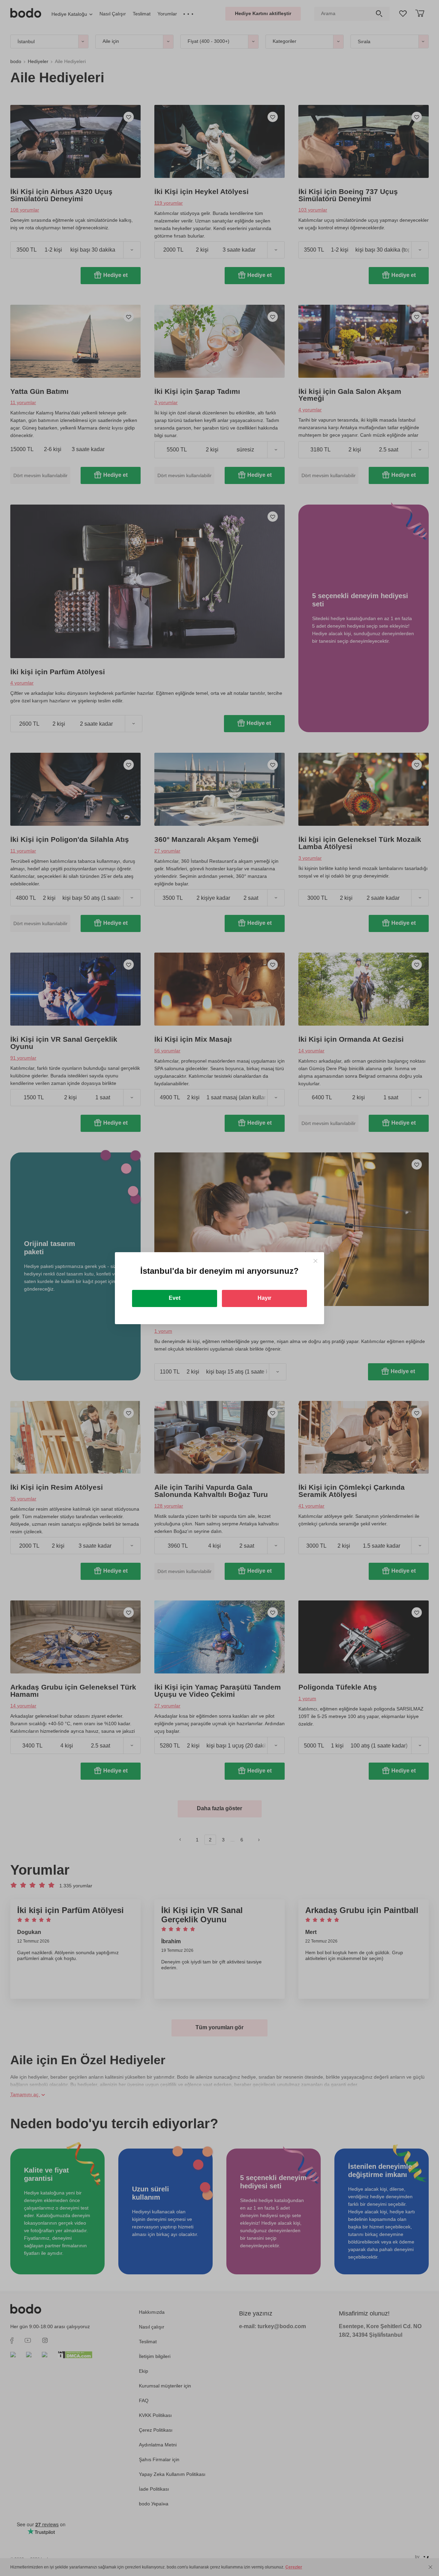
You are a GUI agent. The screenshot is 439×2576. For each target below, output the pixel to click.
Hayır (264, 1298)
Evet (175, 1298)
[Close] (315, 1261)
